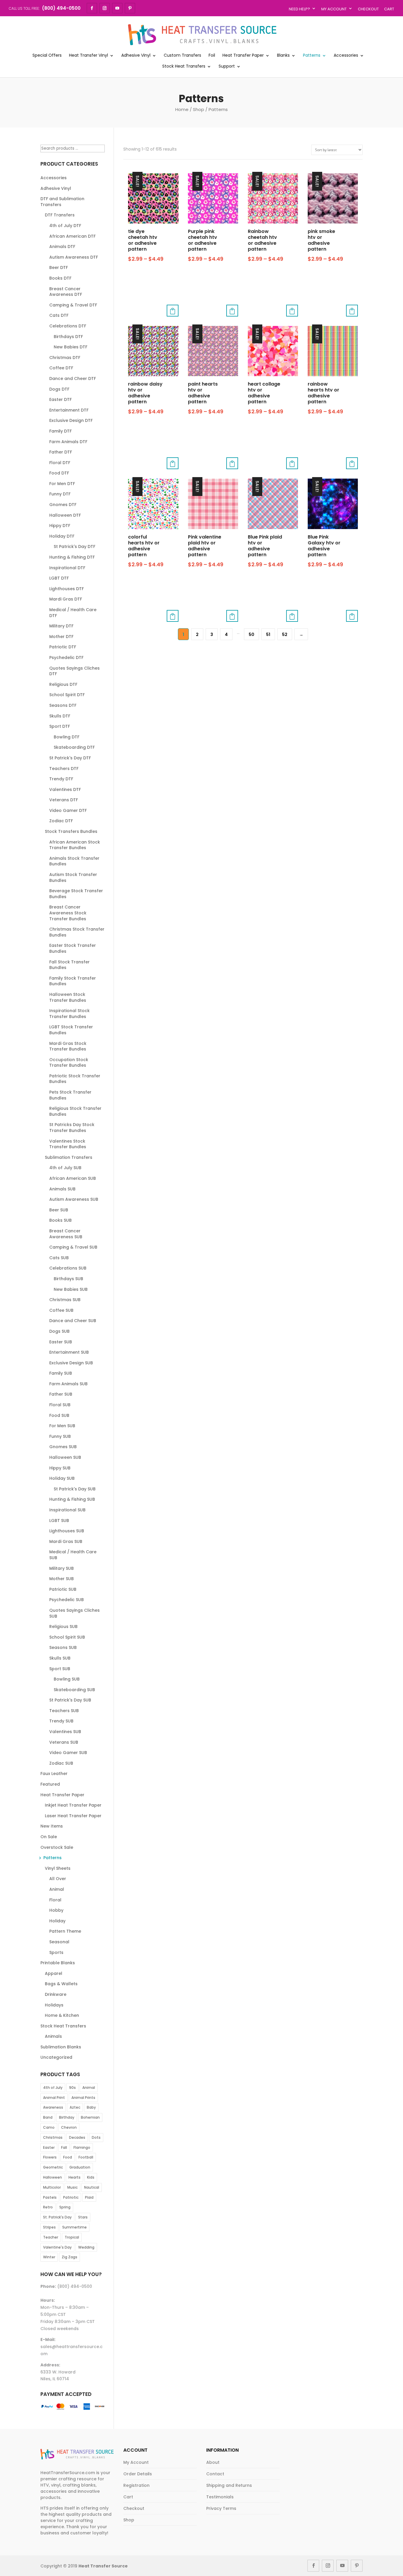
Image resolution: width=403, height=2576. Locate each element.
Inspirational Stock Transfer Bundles (69, 1014)
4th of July (53, 2088)
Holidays (54, 2005)
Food (68, 2157)
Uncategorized (56, 2057)
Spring (65, 2207)
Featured (50, 1784)
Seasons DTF (63, 705)
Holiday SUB (62, 1478)
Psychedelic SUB (67, 1600)
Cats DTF (59, 315)
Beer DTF (59, 267)
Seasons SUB (63, 1647)
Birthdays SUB (68, 1279)
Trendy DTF (61, 779)
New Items (52, 1826)
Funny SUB (60, 1436)
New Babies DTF (71, 347)
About (213, 2462)
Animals (53, 2036)
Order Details (138, 2474)
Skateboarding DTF (74, 747)
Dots (96, 2137)
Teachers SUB (64, 1711)
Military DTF (61, 626)
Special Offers (47, 56)
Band (48, 2117)
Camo (49, 2127)
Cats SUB (59, 1258)
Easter (49, 2147)
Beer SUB (59, 1210)
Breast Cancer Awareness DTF (66, 292)
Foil (212, 56)
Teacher (51, 2237)
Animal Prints (83, 2098)
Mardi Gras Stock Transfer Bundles (68, 1046)
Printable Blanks (58, 1963)
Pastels (50, 2197)
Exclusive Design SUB (71, 1363)
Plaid (89, 2197)
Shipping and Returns (229, 2485)
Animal (57, 1889)
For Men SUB (62, 1426)
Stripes (49, 2227)
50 (252, 634)
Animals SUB (62, 1189)
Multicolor (52, 2187)
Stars (83, 2217)
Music (72, 2187)
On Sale (49, 1837)
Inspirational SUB (67, 1510)
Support (227, 67)
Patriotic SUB (63, 1589)
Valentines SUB (65, 1732)
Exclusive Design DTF (71, 420)
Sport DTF (60, 726)
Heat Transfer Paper (243, 56)
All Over (58, 1879)
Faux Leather (54, 1774)
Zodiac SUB (61, 1763)
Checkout (368, 9)
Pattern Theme (65, 1931)
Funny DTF (60, 494)
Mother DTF (61, 637)
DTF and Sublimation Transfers (62, 202)
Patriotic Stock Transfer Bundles (75, 1079)
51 (268, 634)
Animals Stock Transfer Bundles (74, 861)
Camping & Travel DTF (73, 305)
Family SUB (61, 1373)
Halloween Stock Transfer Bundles (68, 997)
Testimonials (220, 2497)
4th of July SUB (65, 1168)
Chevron (69, 2127)
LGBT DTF (59, 578)
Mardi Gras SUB (66, 1541)
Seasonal (59, 1942)
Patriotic (71, 2197)
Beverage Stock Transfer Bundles (76, 894)
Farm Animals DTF (68, 442)
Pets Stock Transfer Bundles (70, 1095)
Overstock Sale (57, 1847)
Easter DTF (60, 399)
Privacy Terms (221, 2508)
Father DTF (61, 452)
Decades (77, 2137)
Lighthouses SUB (67, 1531)
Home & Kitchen (62, 2015)
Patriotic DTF (63, 647)
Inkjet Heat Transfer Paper (73, 1805)
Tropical (72, 2237)
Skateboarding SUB (74, 1690)
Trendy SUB (61, 1721)
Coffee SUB (61, 1310)
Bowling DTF (67, 737)
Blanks (283, 56)
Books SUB (60, 1220)
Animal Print (54, 2098)
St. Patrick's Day (57, 2217)
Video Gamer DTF (68, 810)
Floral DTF (60, 463)
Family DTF (60, 431)
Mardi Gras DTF (66, 599)
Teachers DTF (64, 769)
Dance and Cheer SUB (73, 1321)
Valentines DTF (65, 789)
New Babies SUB (71, 1289)
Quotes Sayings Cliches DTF (74, 671)
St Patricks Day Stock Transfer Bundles (72, 1128)
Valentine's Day (57, 2247)
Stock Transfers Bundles (71, 831)
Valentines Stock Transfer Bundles (68, 1144)
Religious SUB (63, 1626)
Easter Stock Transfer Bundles (73, 948)
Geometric (53, 2167)
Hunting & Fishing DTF (72, 557)
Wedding (86, 2247)
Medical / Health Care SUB (73, 1555)
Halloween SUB (65, 1457)
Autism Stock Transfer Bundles (73, 877)
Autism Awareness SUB (74, 1199)
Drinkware (56, 1994)
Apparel (54, 1973)
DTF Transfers (60, 215)
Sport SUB (60, 1669)
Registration (136, 2485)
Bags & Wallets (61, 1984)
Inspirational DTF (67, 568)
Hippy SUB (60, 1468)
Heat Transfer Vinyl (89, 56)
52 (285, 634)
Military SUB (62, 1568)
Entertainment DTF (69, 410)
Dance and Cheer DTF (73, 379)
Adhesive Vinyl (136, 56)
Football (86, 2157)
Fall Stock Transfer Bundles (69, 965)
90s (72, 2088)
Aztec (75, 2107)
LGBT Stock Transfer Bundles (71, 1030)
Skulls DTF (60, 716)
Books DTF (60, 278)
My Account (334, 9)
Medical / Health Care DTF (73, 613)
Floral (55, 1900)
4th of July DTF (65, 226)
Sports (56, 1952)
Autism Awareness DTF (74, 257)
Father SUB (61, 1394)
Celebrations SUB (68, 1268)
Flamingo (82, 2147)
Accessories (346, 56)
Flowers (50, 2157)
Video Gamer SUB (68, 1753)
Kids (91, 2177)
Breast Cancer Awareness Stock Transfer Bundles (68, 913)
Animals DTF (62, 247)
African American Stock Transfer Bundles (75, 845)
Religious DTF (63, 684)
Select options (173, 311)
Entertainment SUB (69, 1352)
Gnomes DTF (63, 505)
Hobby (56, 1910)
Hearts (74, 2177)
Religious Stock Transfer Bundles (75, 1111)
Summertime (74, 2227)
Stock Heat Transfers (184, 67)
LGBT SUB (59, 1521)
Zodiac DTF (61, 821)
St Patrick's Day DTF (74, 546)
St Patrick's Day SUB (75, 1489)
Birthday (67, 2117)
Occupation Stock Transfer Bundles (69, 1063)
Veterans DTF (64, 800)
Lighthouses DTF (67, 589)
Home (182, 109)
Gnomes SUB (63, 1447)
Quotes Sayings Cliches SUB (74, 1613)
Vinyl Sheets (58, 1868)
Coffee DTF (61, 368)
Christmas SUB (65, 1300)
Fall (64, 2147)
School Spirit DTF (67, 695)
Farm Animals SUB (68, 1384)
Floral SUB (60, 1405)
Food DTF (59, 473)
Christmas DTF (65, 358)
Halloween (53, 2177)
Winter (49, 2257)
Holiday (57, 1921)
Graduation (80, 2167)
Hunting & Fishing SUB (72, 1499)
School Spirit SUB (67, 1637)
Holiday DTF (62, 536)
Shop (199, 109)
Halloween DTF (65, 515)
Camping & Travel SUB (73, 1247)
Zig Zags (69, 2257)
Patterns (312, 56)
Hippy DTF (60, 526)
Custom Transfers (182, 56)
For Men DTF (62, 484)
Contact (215, 2474)
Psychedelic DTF (66, 658)
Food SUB (59, 1415)
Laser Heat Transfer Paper (73, 1816)
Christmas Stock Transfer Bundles (77, 932)
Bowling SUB (67, 1679)
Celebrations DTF (68, 326)
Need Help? (299, 9)
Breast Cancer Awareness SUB (66, 1234)
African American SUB (73, 1178)
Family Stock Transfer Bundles (73, 981)
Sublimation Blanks (61, 2047)
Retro (48, 2207)
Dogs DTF (59, 389)
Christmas (53, 2137)
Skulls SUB (60, 1658)
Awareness (53, 2107)
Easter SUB (61, 1342)
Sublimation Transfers (69, 1157)
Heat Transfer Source (103, 2566)
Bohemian (90, 2117)
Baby (91, 2107)
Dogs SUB (59, 1331)
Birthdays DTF (68, 337)
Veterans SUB (64, 1742)
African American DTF (72, 236)
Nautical (92, 2187)
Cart (389, 9)
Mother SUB (62, 1579)
